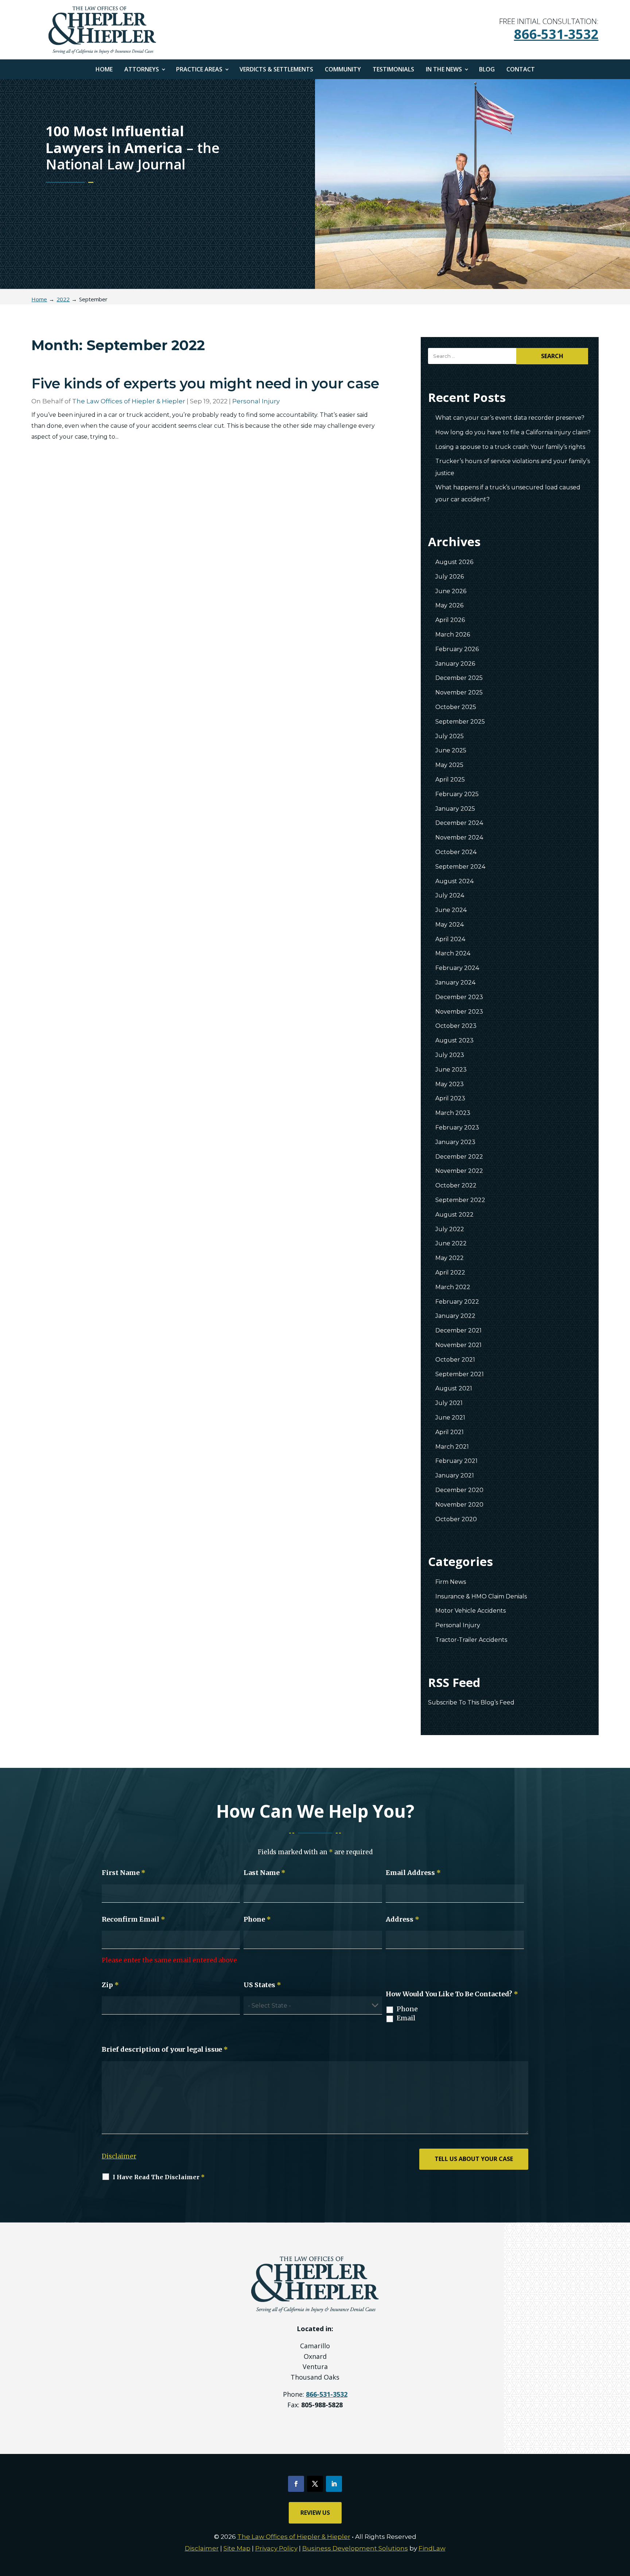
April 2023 (450, 1098)
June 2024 (451, 910)
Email (406, 2018)
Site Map (237, 2548)
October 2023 (456, 1026)
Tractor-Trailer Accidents (471, 1640)
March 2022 (453, 1287)
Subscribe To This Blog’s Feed (471, 1702)
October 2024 (456, 852)
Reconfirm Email (133, 1919)
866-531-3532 (556, 34)
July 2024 (450, 895)
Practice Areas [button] (199, 70)
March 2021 (452, 1447)
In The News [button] (444, 70)
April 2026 (450, 620)
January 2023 (455, 1142)
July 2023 (450, 1055)
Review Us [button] (315, 2513)
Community (343, 70)
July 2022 (450, 1229)
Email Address (413, 1873)
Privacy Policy (276, 2548)
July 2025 (450, 736)
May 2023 (450, 1084)
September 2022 (460, 1200)
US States (262, 1985)
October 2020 (456, 1519)
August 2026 (454, 562)
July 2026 (450, 577)
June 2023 (451, 1070)
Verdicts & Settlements (276, 70)
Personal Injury (256, 401)
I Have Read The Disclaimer (159, 2177)
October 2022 (456, 1185)
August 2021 (454, 1388)
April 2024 (450, 939)
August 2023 (454, 1040)
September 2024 (460, 867)
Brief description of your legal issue (165, 2049)
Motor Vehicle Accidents (470, 1611)
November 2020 (459, 1505)
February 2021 (456, 1461)
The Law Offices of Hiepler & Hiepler (129, 401)
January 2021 (455, 1475)
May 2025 (449, 765)
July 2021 (449, 1403)
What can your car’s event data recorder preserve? (510, 418)
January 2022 (455, 1316)
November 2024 (459, 837)
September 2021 (460, 1374)
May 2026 (449, 605)
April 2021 (450, 1432)
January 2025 (455, 809)
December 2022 (459, 1157)
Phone (257, 1919)
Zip (110, 1985)
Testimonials (393, 70)
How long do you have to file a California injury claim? (513, 432)
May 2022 (450, 1258)
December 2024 (459, 823)
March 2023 (453, 1113)
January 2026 (455, 664)
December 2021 (458, 1330)
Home (104, 70)
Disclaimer (119, 2156)
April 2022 (450, 1273)
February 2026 (457, 649)
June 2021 (450, 1418)
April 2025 (450, 780)
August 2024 (454, 881)
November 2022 (459, 1171)
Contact (521, 70)
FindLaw (432, 2548)
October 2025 (456, 707)
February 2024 (457, 968)
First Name (124, 1873)
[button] (623, 2523)
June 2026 (451, 591)
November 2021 (458, 1345)
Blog (487, 70)
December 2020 (459, 1490)
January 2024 (455, 982)
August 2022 (454, 1215)
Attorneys (142, 70)
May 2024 (450, 925)
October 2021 (455, 1360)
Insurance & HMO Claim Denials (481, 1596)
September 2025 (460, 722)
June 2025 (451, 750)
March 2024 (453, 953)
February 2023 (457, 1128)
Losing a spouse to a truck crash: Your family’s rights (510, 447)
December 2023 (459, 997)
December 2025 (459, 678)
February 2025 (457, 794)
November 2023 (459, 1012)
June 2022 (451, 1243)
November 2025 (459, 692)
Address (402, 1919)
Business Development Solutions (355, 2548)
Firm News (451, 1582)
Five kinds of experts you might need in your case (205, 383)
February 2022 (457, 1302)
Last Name (265, 1873)
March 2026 (453, 635)
